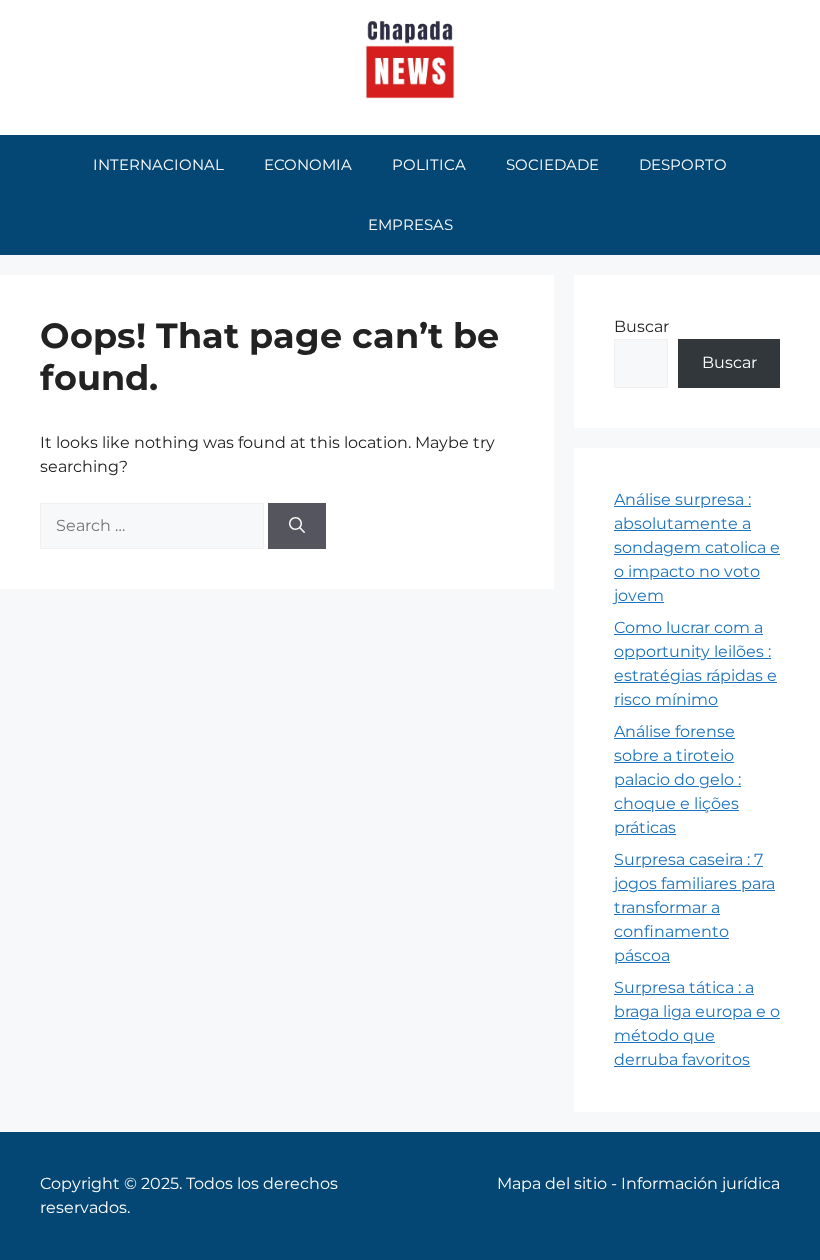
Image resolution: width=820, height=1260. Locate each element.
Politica (429, 164)
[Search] (297, 526)
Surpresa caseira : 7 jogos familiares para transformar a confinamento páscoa (694, 907)
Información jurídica (700, 1183)
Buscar (641, 326)
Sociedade (552, 164)
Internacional (158, 164)
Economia (308, 164)
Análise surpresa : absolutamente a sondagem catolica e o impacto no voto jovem (697, 547)
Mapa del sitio (552, 1183)
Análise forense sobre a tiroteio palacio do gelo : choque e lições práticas (677, 779)
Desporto (683, 164)
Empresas (410, 224)
